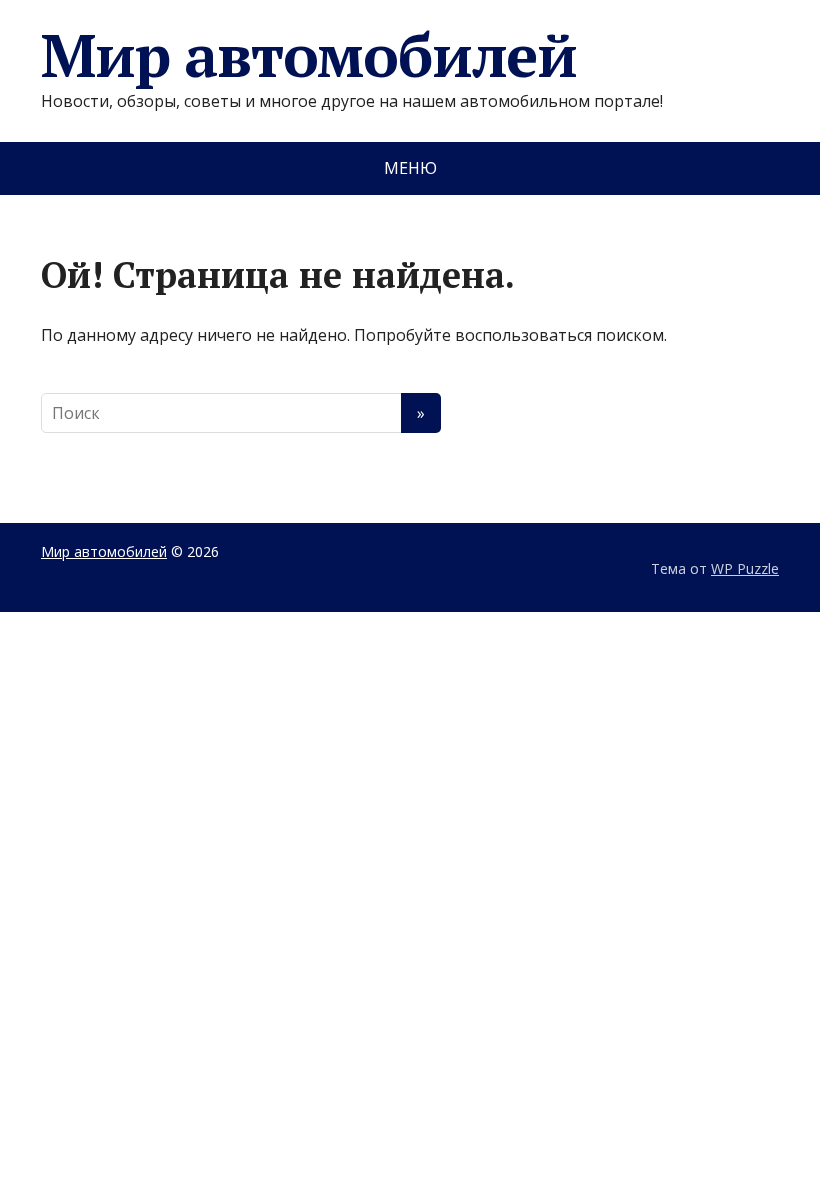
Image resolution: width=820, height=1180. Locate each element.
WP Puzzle (745, 568)
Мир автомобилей (309, 55)
